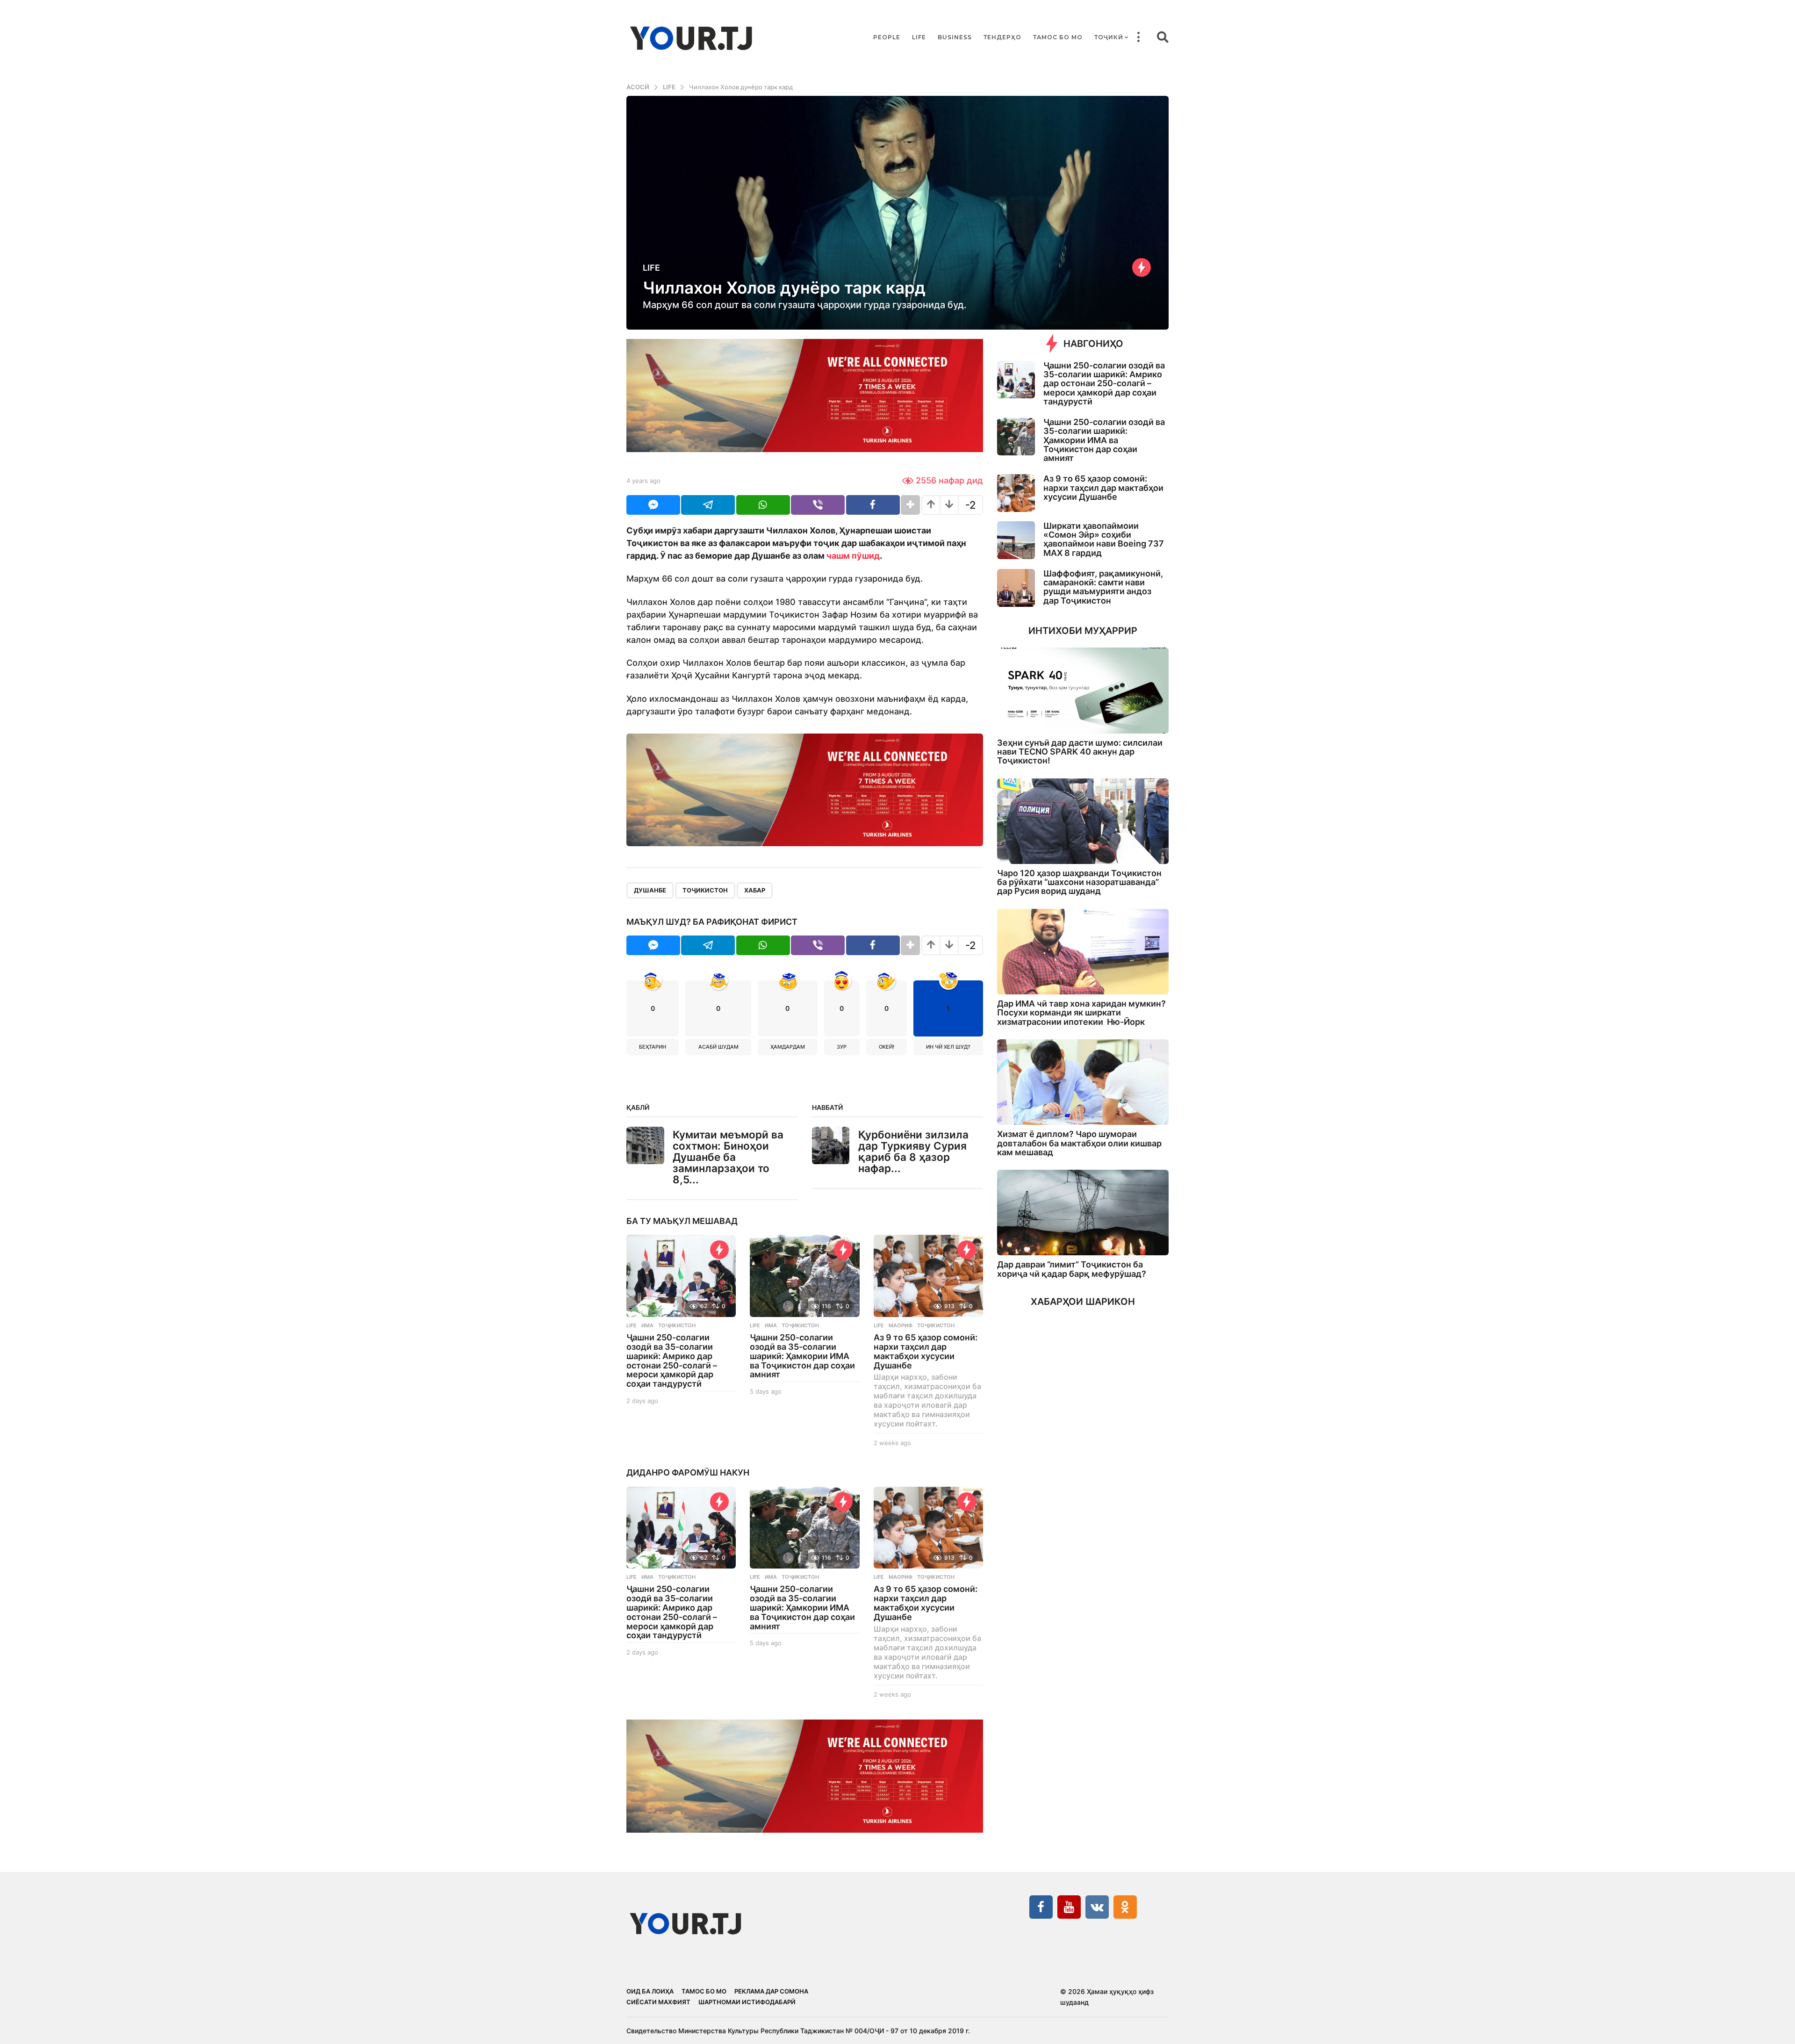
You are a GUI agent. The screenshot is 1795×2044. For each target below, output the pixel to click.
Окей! (887, 1047)
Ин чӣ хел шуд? (948, 1047)
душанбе (650, 890)
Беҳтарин (653, 1047)
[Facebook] (1041, 1907)
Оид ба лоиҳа (650, 1991)
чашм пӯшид (853, 556)
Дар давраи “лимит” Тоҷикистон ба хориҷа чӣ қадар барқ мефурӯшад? (1072, 1269)
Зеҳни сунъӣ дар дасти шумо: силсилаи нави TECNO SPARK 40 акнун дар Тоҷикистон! (1080, 752)
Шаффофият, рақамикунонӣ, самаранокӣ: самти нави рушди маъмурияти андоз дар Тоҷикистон (1103, 587)
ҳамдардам (788, 1047)
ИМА (647, 1325)
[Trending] (1142, 267)
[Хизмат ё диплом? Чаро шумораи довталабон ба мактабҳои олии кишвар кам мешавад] (1083, 1082)
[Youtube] (1069, 1907)
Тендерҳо (1002, 37)
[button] (1138, 37)
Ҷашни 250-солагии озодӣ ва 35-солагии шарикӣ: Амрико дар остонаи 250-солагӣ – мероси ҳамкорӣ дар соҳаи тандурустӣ (672, 1360)
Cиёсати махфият (658, 2002)
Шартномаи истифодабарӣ (747, 2002)
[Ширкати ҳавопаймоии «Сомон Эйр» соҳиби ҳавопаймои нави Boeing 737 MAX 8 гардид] (1016, 540)
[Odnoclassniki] (1125, 1907)
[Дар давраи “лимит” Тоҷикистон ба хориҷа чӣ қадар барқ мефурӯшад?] (1083, 1213)
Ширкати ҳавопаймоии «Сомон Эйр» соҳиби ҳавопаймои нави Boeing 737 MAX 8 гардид (1104, 539)
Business (955, 37)
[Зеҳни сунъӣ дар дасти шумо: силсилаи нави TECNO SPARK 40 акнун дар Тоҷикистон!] (1083, 690)
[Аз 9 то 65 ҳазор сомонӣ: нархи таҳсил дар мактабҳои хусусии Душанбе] (928, 1276)
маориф (901, 1325)
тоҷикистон (705, 890)
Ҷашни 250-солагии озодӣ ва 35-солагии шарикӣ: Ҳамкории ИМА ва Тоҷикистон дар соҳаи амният (802, 1356)
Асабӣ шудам (718, 1047)
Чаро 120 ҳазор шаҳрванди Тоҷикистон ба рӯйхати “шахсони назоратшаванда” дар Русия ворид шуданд (1079, 882)
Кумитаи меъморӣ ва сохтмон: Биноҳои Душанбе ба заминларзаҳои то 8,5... (728, 1157)
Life (919, 37)
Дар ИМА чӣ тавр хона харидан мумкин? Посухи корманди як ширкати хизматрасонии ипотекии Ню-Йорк (1081, 1013)
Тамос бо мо (1058, 37)
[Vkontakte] (1097, 1907)
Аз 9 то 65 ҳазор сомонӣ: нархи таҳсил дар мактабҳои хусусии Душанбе (926, 1351)
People (887, 37)
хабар (755, 890)
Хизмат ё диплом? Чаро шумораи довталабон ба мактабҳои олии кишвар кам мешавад (1079, 1143)
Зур (842, 1047)
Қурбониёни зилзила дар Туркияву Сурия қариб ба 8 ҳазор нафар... (913, 1151)
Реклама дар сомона (771, 1991)
